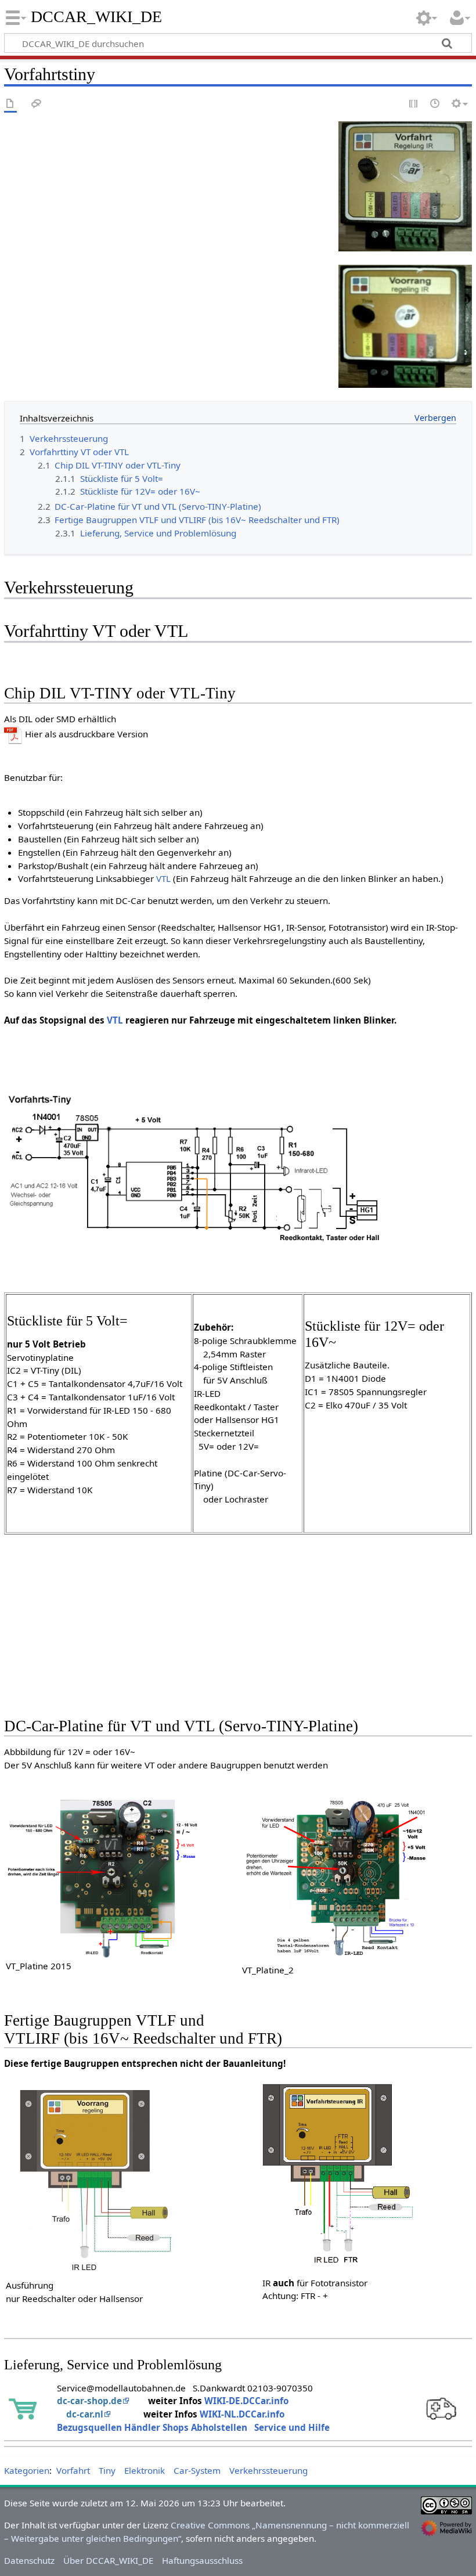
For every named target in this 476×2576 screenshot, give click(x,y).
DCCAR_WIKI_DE (97, 17)
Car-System (197, 2470)
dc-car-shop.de (89, 2401)
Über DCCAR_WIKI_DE (108, 2560)
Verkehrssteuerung (268, 2470)
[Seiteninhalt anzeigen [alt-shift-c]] (10, 104)
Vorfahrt (73, 2470)
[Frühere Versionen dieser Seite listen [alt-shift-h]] (435, 104)
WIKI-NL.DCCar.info (242, 2414)
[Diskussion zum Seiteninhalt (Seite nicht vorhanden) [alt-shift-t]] (37, 104)
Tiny (107, 2470)
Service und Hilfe (292, 2427)
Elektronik (145, 2470)
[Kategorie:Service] (442, 2406)
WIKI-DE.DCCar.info (246, 2401)
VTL (163, 878)
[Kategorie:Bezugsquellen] (24, 2406)
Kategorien (27, 2470)
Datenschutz (29, 2560)
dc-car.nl (85, 2414)
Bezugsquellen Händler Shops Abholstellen (152, 2427)
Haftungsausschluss (202, 2560)
